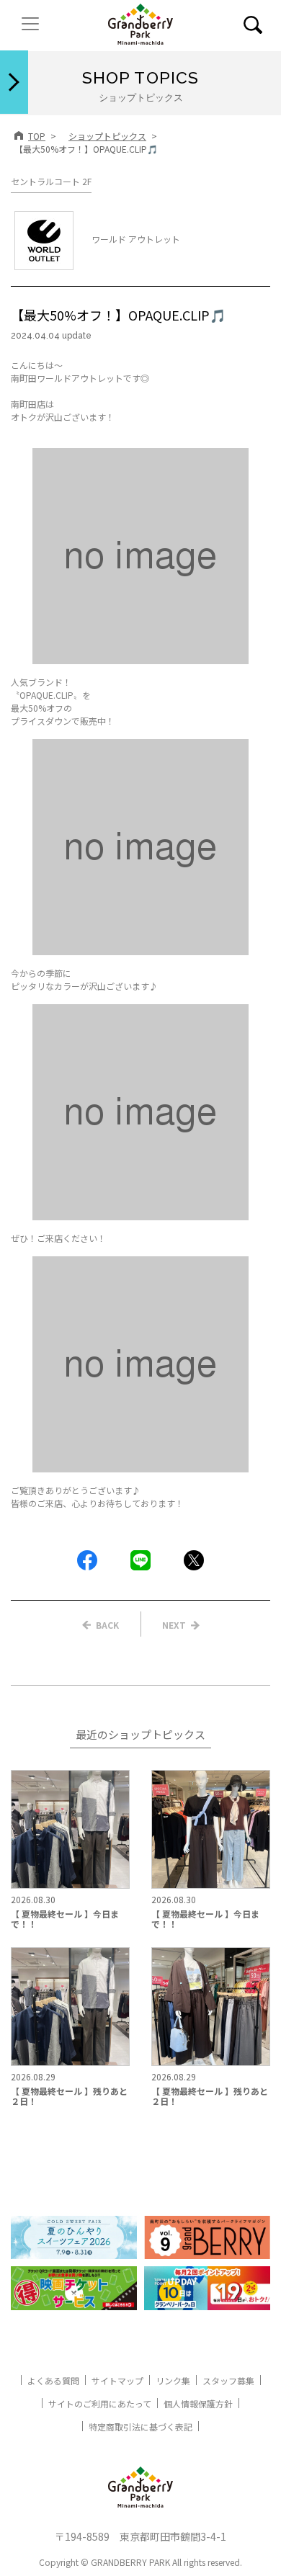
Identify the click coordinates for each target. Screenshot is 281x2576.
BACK (107, 1625)
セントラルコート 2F (51, 181)
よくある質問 (53, 2380)
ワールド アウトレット (136, 239)
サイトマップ (117, 2380)
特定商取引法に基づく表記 (140, 2427)
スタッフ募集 (228, 2380)
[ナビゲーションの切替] (30, 24)
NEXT (174, 1625)
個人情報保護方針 (198, 2403)
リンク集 (173, 2380)
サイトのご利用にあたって (100, 2403)
